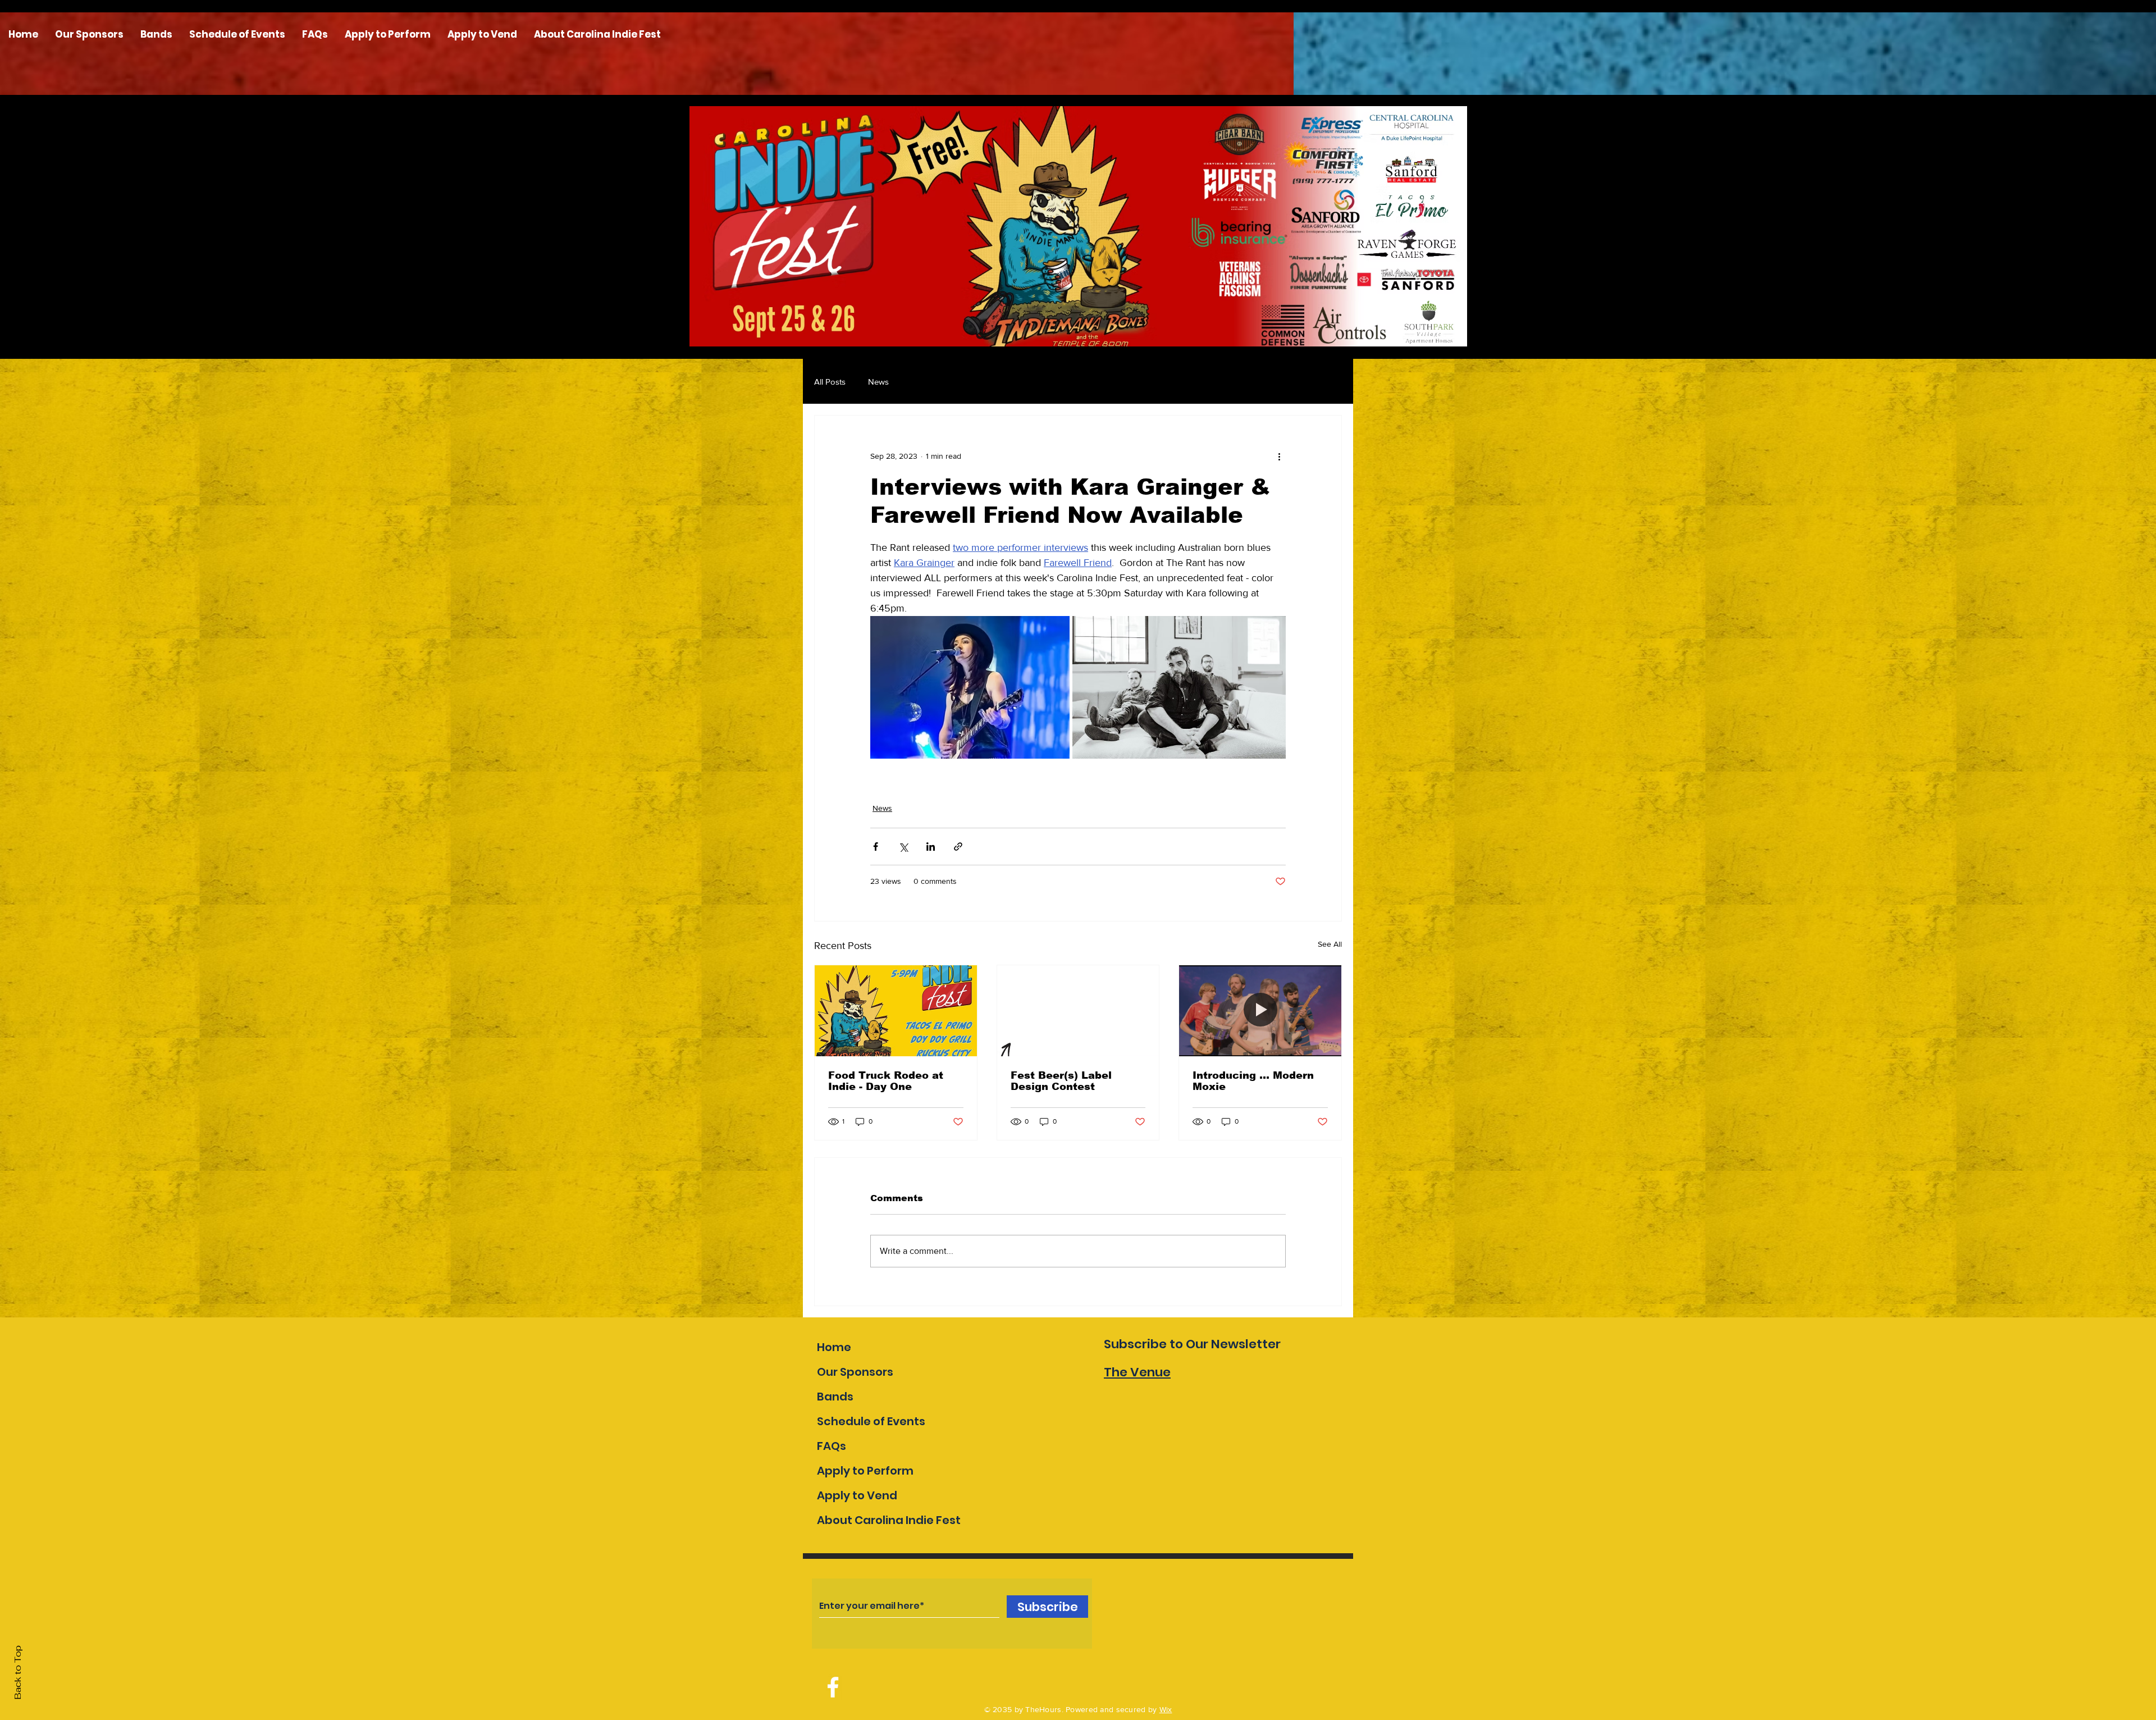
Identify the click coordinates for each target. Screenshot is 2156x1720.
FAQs (832, 1446)
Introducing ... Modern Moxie (1253, 1081)
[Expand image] (970, 687)
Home (834, 1347)
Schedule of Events (871, 1421)
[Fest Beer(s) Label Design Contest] (1078, 1011)
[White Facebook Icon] (833, 1687)
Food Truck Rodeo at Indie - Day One (886, 1081)
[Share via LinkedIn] (931, 847)
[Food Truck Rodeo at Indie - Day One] (896, 1011)
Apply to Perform (865, 1471)
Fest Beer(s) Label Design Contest (1061, 1081)
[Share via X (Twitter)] (903, 847)
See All (1330, 944)
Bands (835, 1397)
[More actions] (1279, 456)
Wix (1166, 1709)
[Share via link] (958, 847)
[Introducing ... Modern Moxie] (1260, 1011)
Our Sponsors (855, 1372)
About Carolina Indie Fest (889, 1520)
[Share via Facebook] (876, 847)
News (878, 382)
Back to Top (18, 1673)
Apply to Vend (857, 1495)
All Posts (830, 382)
